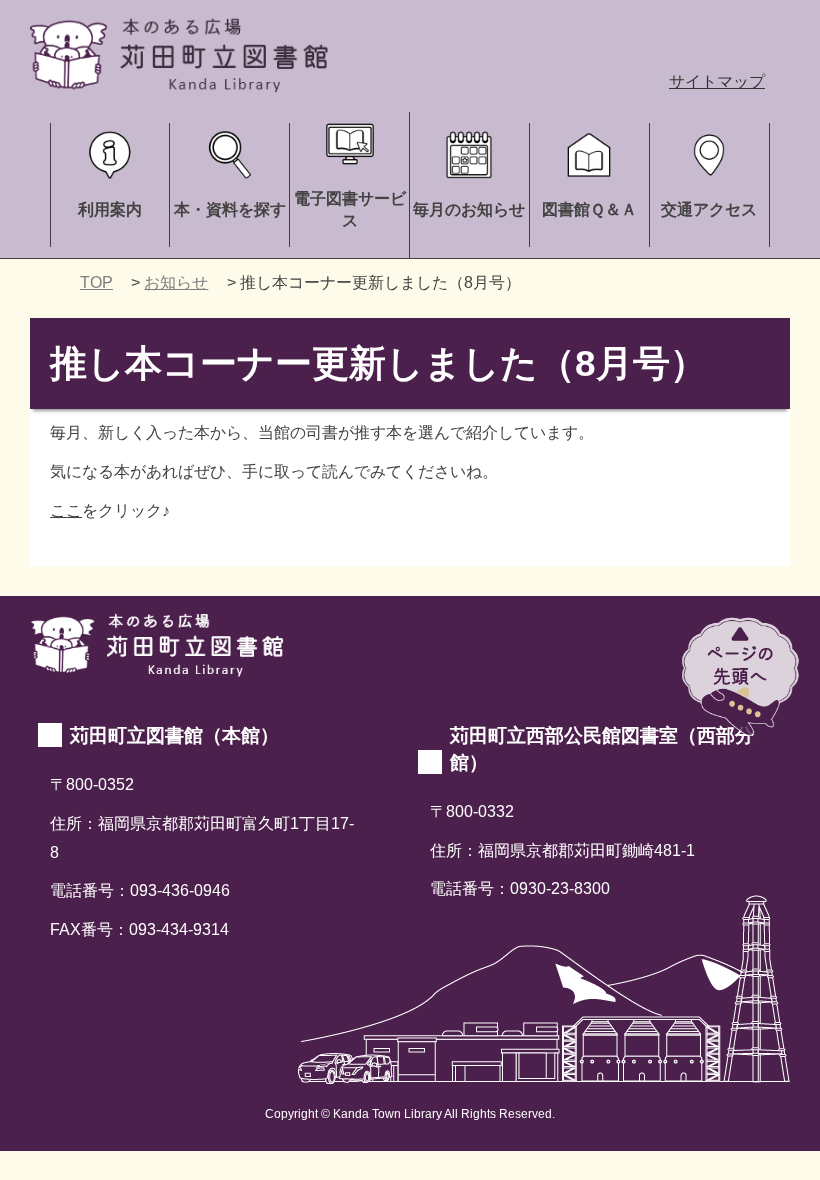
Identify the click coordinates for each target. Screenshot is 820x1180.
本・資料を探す (230, 209)
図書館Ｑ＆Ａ (589, 209)
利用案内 (110, 209)
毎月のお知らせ (469, 209)
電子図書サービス (350, 209)
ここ (66, 510)
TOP (96, 282)
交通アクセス (709, 209)
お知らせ (176, 282)
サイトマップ (717, 81)
